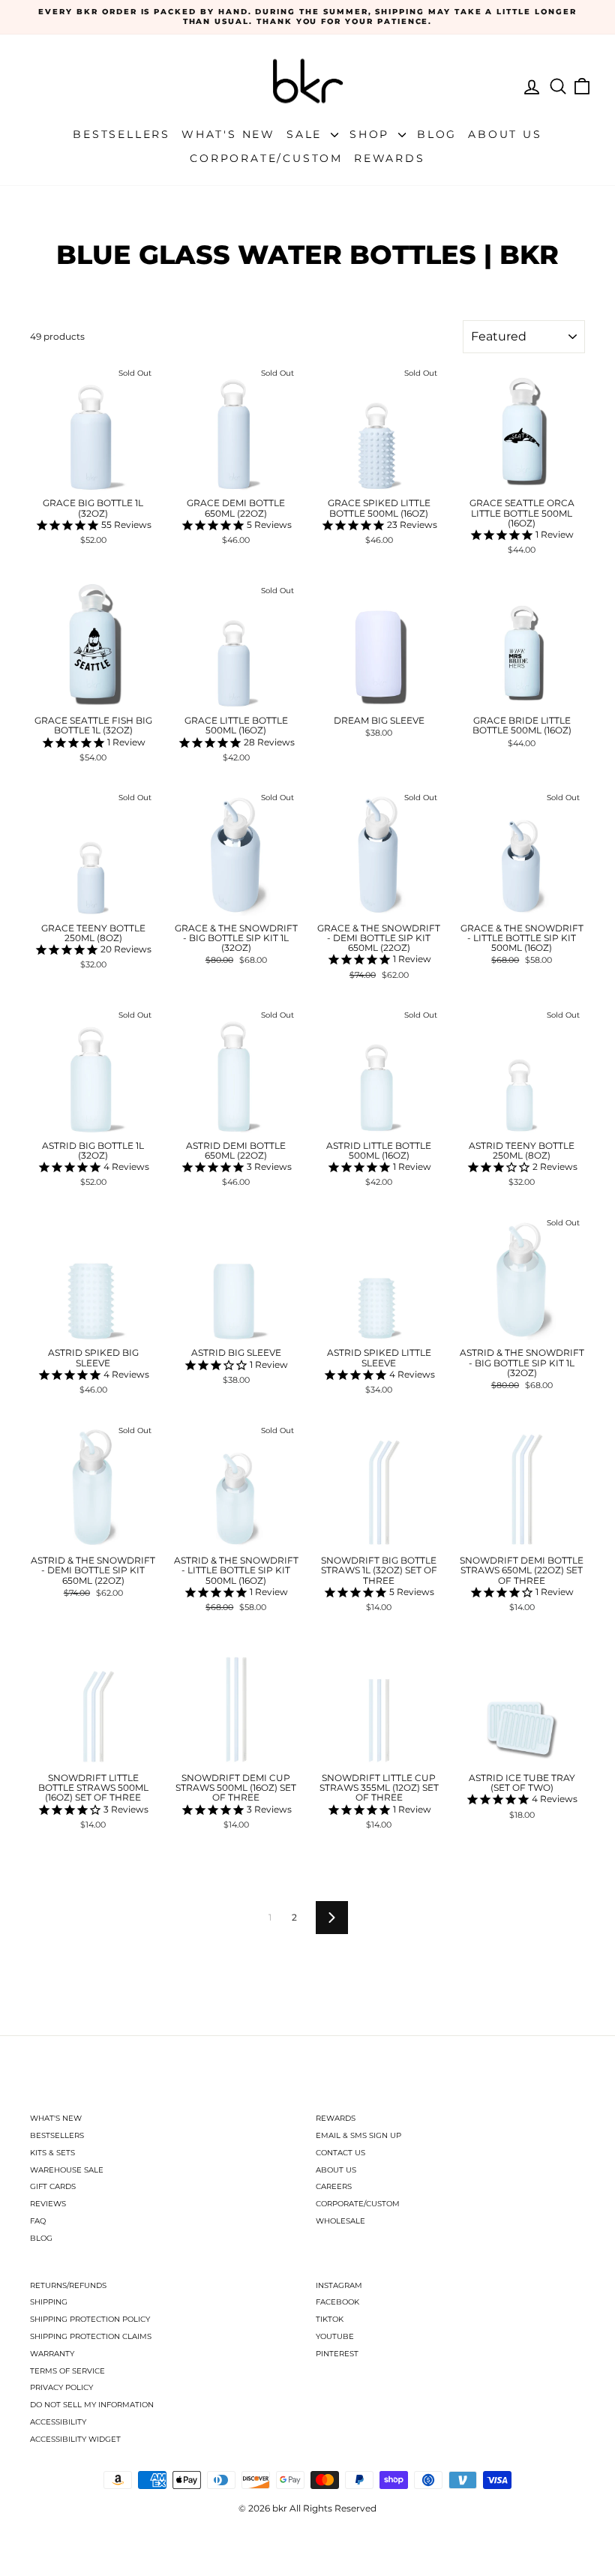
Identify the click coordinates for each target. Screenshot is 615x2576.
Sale (307, 134)
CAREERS (334, 2186)
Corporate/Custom (266, 158)
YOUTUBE (335, 2336)
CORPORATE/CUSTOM (358, 2204)
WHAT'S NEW (56, 2118)
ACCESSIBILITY (58, 2422)
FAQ (38, 2221)
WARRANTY (52, 2354)
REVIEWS (48, 2204)
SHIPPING (49, 2302)
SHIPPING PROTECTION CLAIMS (91, 2336)
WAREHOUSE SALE (67, 2170)
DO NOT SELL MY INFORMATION (92, 2405)
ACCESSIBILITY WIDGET (75, 2439)
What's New (228, 134)
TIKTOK (330, 2319)
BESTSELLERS (57, 2135)
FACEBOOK (337, 2302)
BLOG (41, 2238)
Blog (437, 134)
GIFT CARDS (53, 2186)
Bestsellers (121, 134)
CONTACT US (340, 2153)
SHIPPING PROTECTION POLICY (90, 2319)
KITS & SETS (52, 2153)
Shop (372, 134)
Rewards (390, 158)
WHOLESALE (340, 2221)
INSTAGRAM (339, 2285)
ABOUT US (336, 2170)
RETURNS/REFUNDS (68, 2285)
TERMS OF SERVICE (67, 2371)
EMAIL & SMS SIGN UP (358, 2135)
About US (505, 134)
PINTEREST (337, 2354)
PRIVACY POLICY (61, 2387)
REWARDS (336, 2118)
